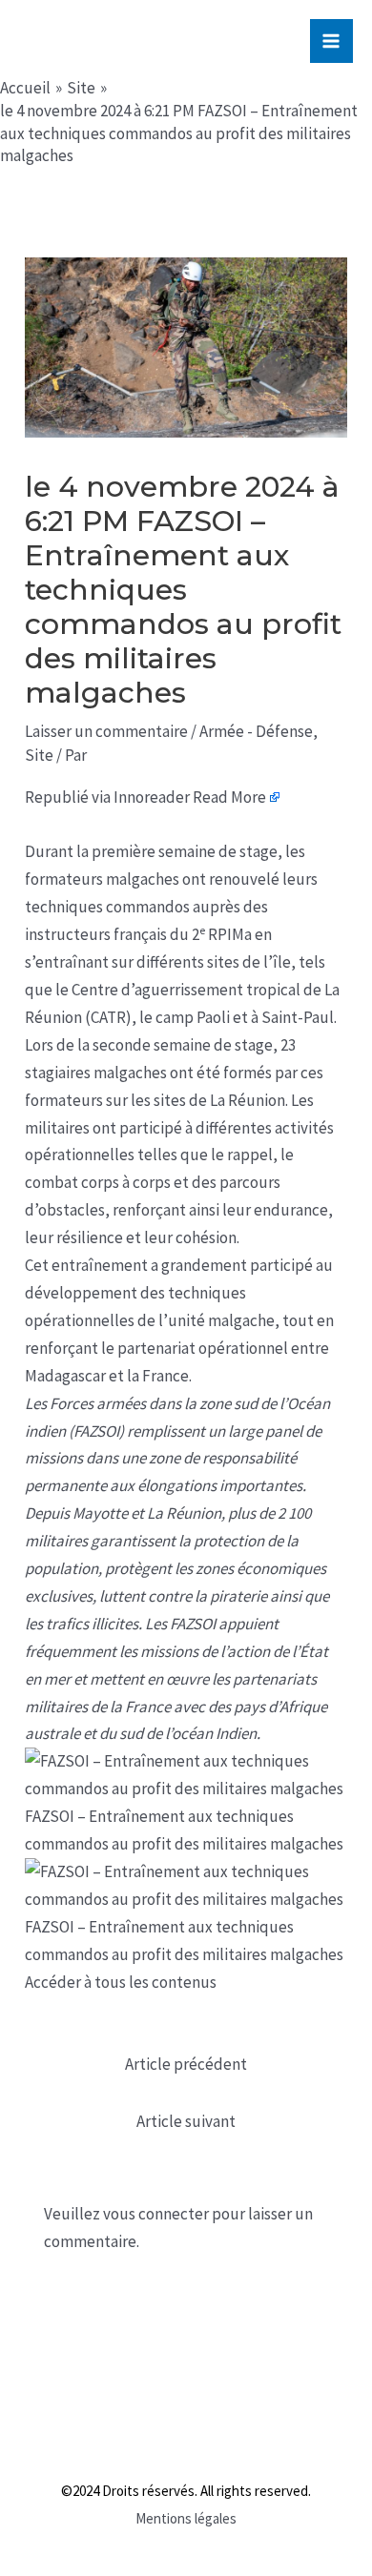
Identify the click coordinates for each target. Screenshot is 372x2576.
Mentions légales (186, 2518)
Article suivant (186, 2121)
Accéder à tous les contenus (121, 1982)
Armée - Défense (256, 731)
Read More (229, 797)
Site (39, 755)
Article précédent (186, 2064)
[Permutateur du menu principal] (332, 41)
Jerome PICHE (142, 41)
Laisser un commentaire (106, 731)
